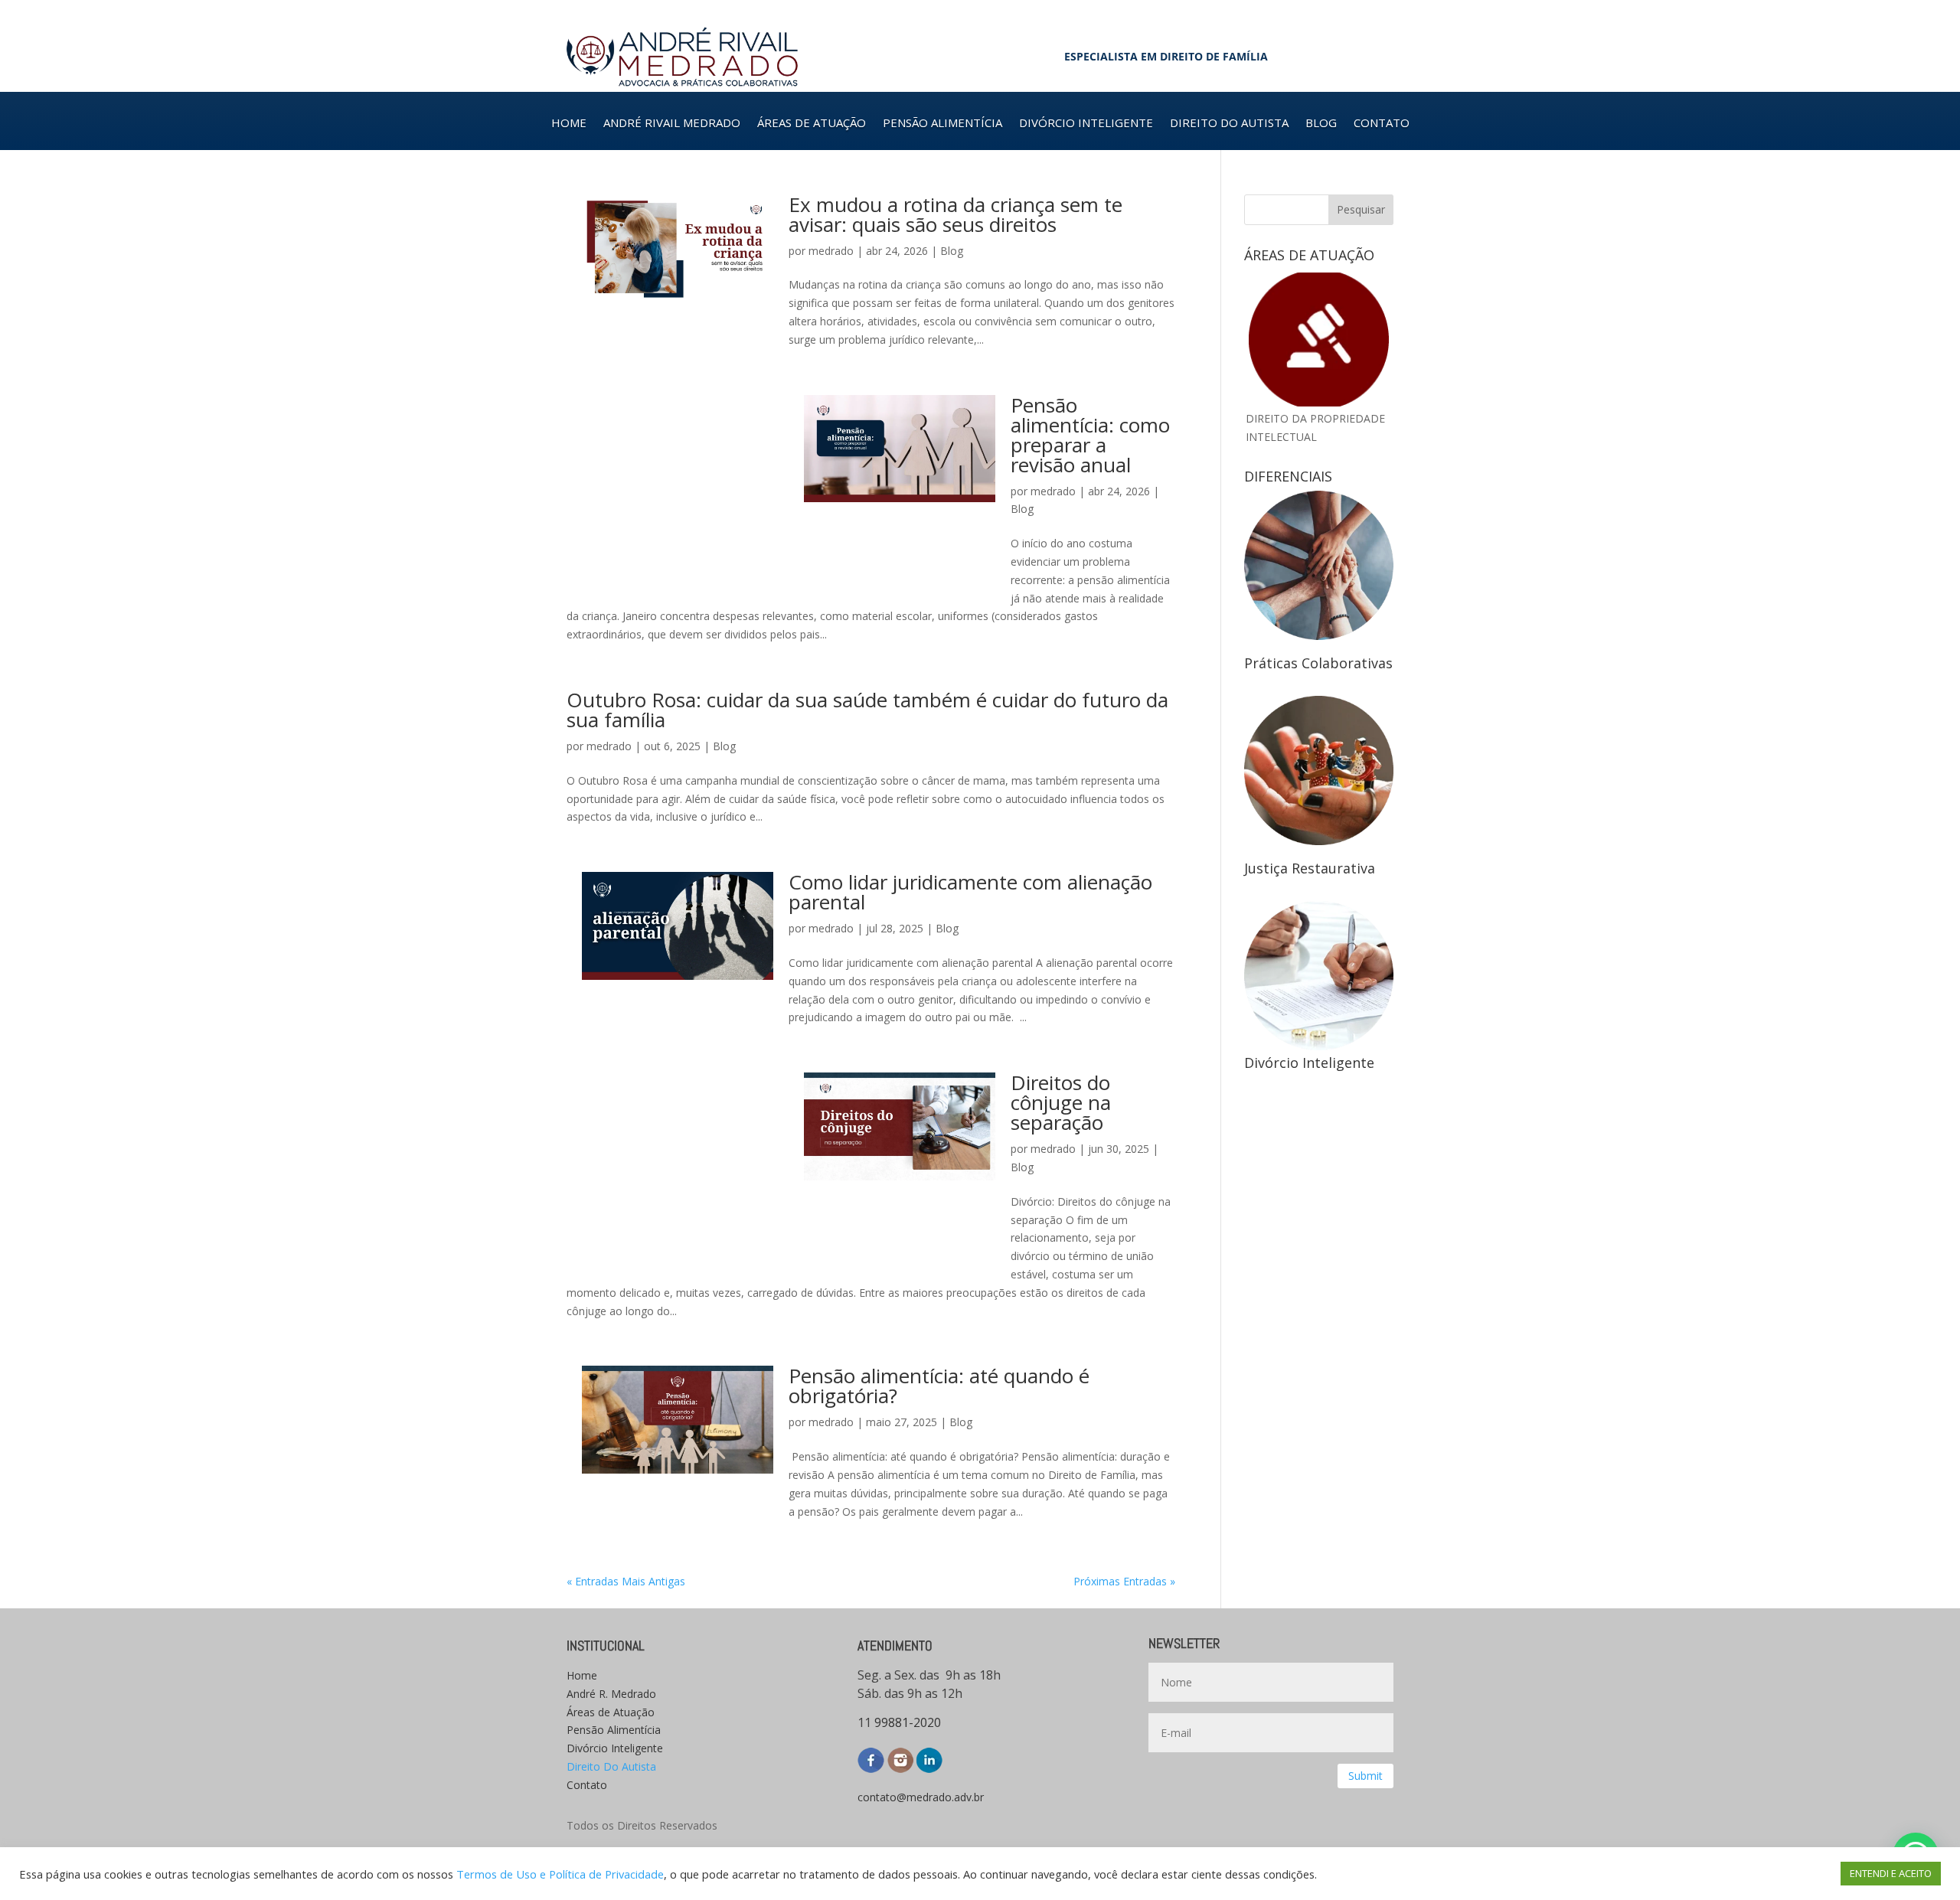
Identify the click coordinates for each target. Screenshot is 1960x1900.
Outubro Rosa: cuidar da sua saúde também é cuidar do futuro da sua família (867, 710)
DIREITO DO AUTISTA (1229, 124)
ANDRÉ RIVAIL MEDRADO (672, 124)
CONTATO (1382, 124)
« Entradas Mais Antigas (626, 1581)
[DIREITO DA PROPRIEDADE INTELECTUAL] (1319, 340)
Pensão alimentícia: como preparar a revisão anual (1090, 435)
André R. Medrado (611, 1694)
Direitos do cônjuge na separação (1061, 1102)
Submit (1365, 1776)
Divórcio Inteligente (615, 1748)
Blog (952, 251)
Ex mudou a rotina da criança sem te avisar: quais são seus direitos (955, 214)
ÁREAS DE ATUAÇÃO (812, 124)
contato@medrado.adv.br (921, 1797)
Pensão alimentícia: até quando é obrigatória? (939, 1386)
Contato (587, 1785)
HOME (569, 124)
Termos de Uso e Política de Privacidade (560, 1874)
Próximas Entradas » (1124, 1581)
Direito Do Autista (611, 1766)
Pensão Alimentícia (614, 1730)
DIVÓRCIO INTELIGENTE (1086, 124)
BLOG (1321, 124)
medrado (831, 251)
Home (582, 1675)
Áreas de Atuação (611, 1712)
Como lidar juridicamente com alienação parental (970, 892)
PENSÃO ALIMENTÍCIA (942, 124)
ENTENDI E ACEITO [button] (1891, 1873)
